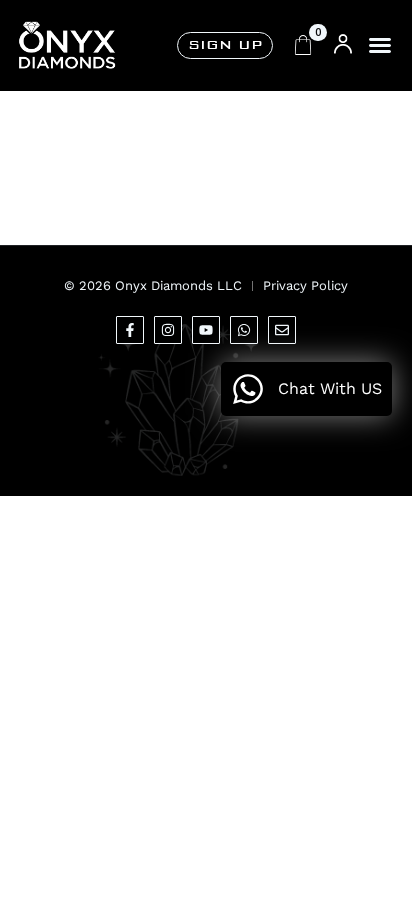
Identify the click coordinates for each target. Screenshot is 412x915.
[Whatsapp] (244, 330)
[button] (380, 45)
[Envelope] (282, 330)
